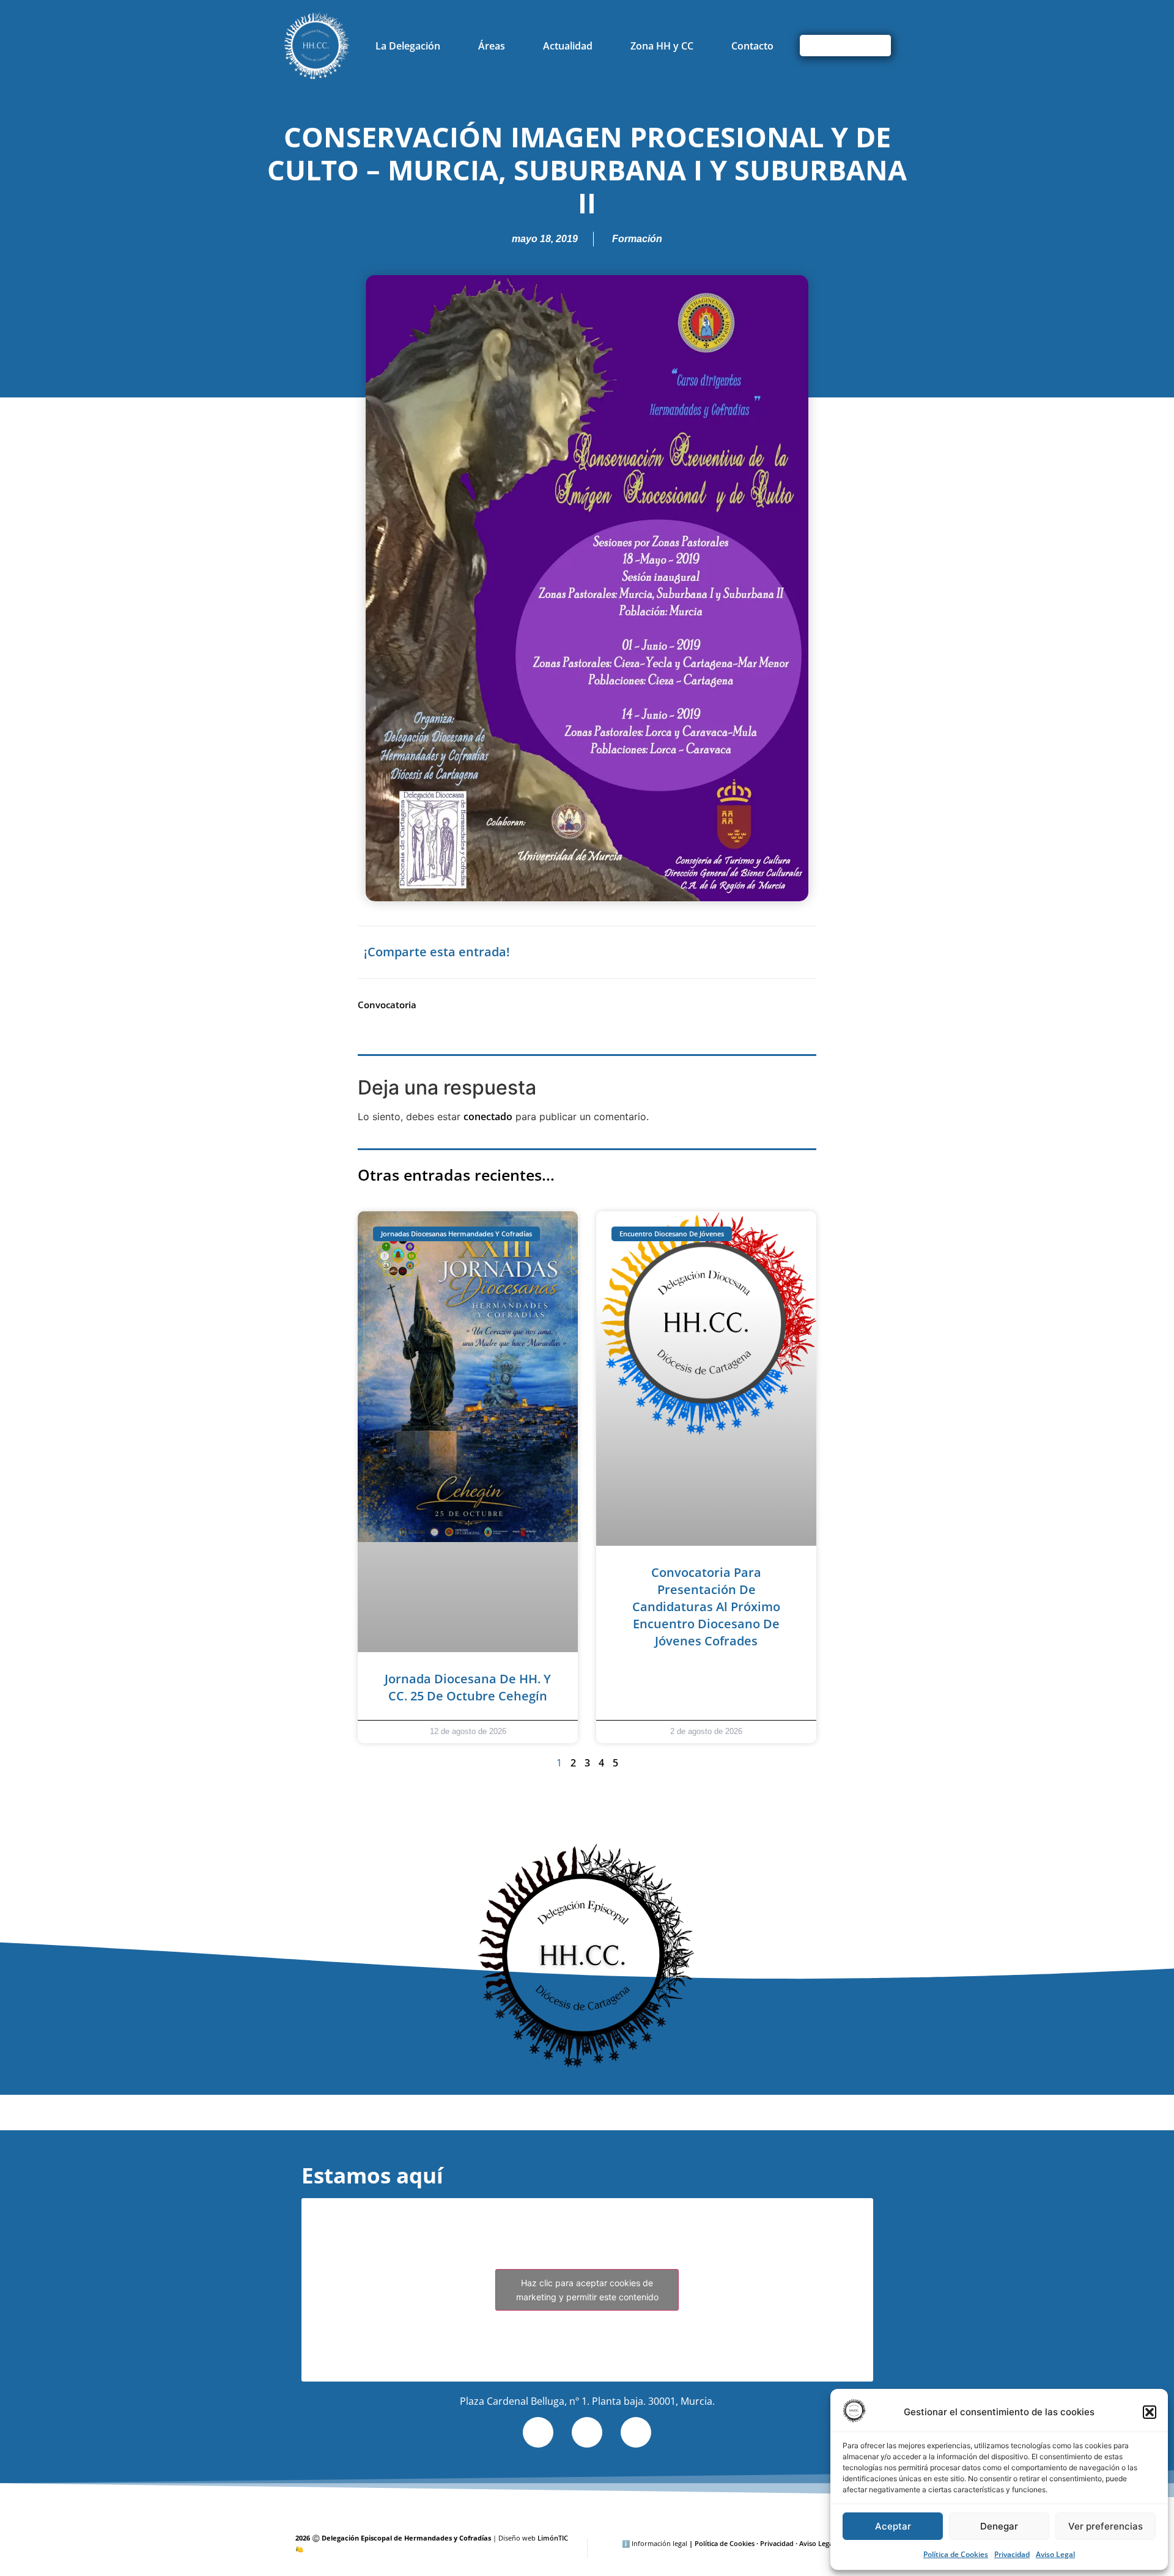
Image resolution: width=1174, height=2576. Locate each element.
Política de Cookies (956, 2554)
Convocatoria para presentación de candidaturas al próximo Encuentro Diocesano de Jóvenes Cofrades (706, 1607)
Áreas (492, 46)
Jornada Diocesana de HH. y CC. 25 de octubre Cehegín (468, 1687)
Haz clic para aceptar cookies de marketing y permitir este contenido (587, 2290)
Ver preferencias (1106, 2526)
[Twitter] (538, 2432)
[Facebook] (587, 2432)
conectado (488, 1116)
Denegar (999, 2526)
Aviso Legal (1055, 2554)
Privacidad (1012, 2554)
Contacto (752, 46)
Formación (637, 239)
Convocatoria (387, 1005)
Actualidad (568, 46)
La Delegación (408, 46)
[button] (1150, 2412)
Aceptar (893, 2526)
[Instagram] (636, 2432)
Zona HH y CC (662, 46)
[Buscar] (875, 46)
